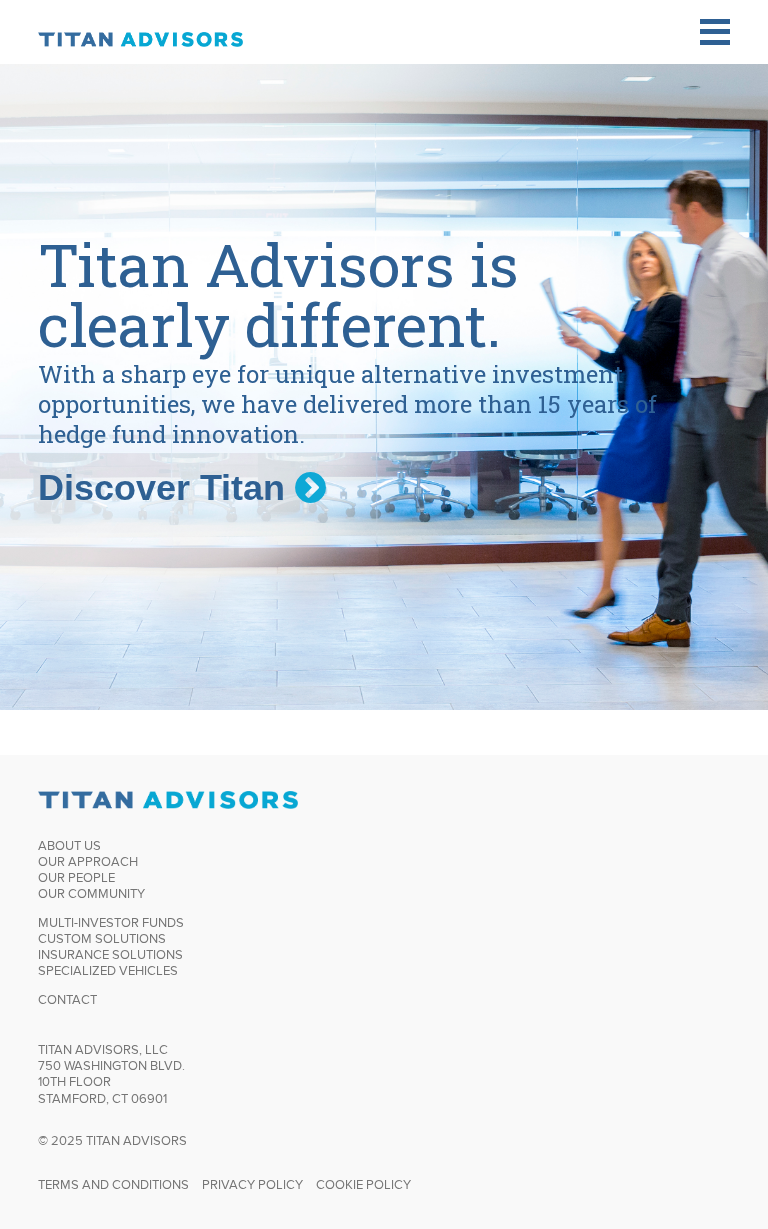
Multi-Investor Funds (111, 922)
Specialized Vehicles (108, 970)
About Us (69, 845)
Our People (76, 877)
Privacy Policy (252, 1184)
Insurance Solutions (110, 954)
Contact (67, 999)
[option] (384, 387)
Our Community (91, 893)
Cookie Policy (363, 1184)
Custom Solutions (102, 938)
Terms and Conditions (113, 1184)
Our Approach (88, 861)
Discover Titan (166, 487)
